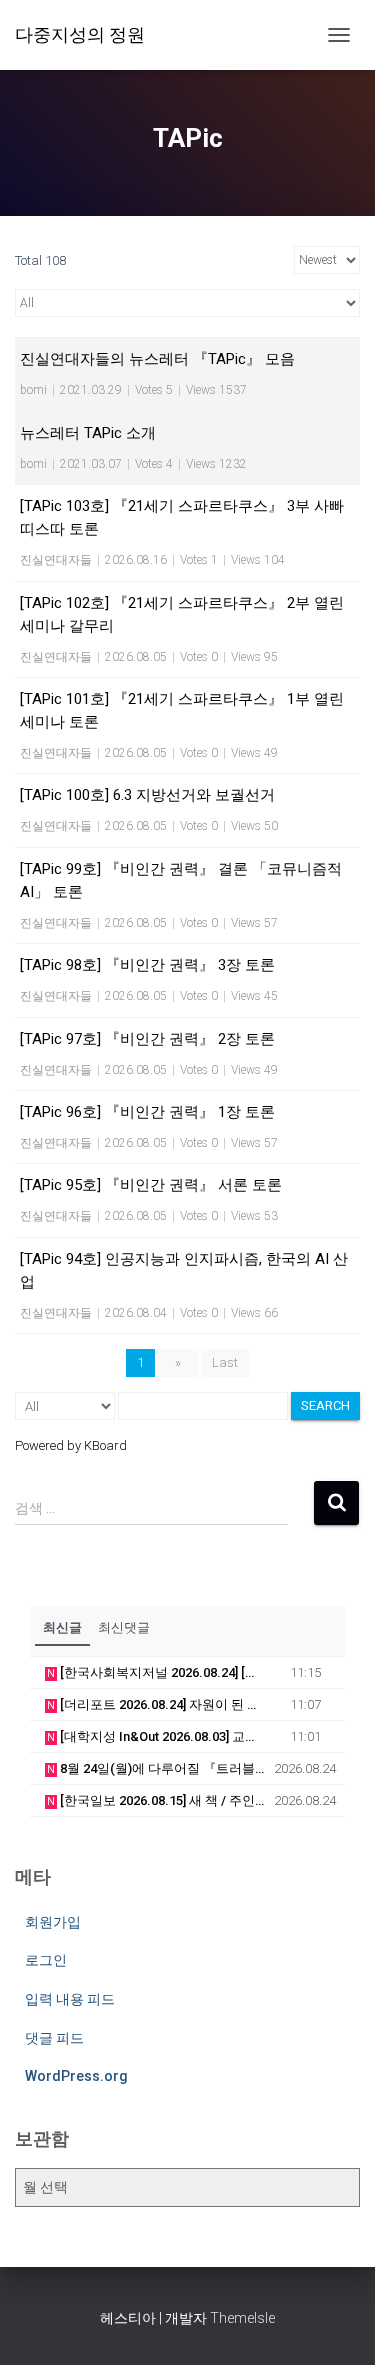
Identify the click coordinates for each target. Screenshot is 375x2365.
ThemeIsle (242, 2318)
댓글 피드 (54, 2038)
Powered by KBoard (71, 1445)
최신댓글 (124, 1627)
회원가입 (53, 1922)
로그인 (46, 1960)
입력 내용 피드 (70, 1999)
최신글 (62, 1627)
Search (325, 1405)
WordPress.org (76, 2076)
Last (225, 1362)
